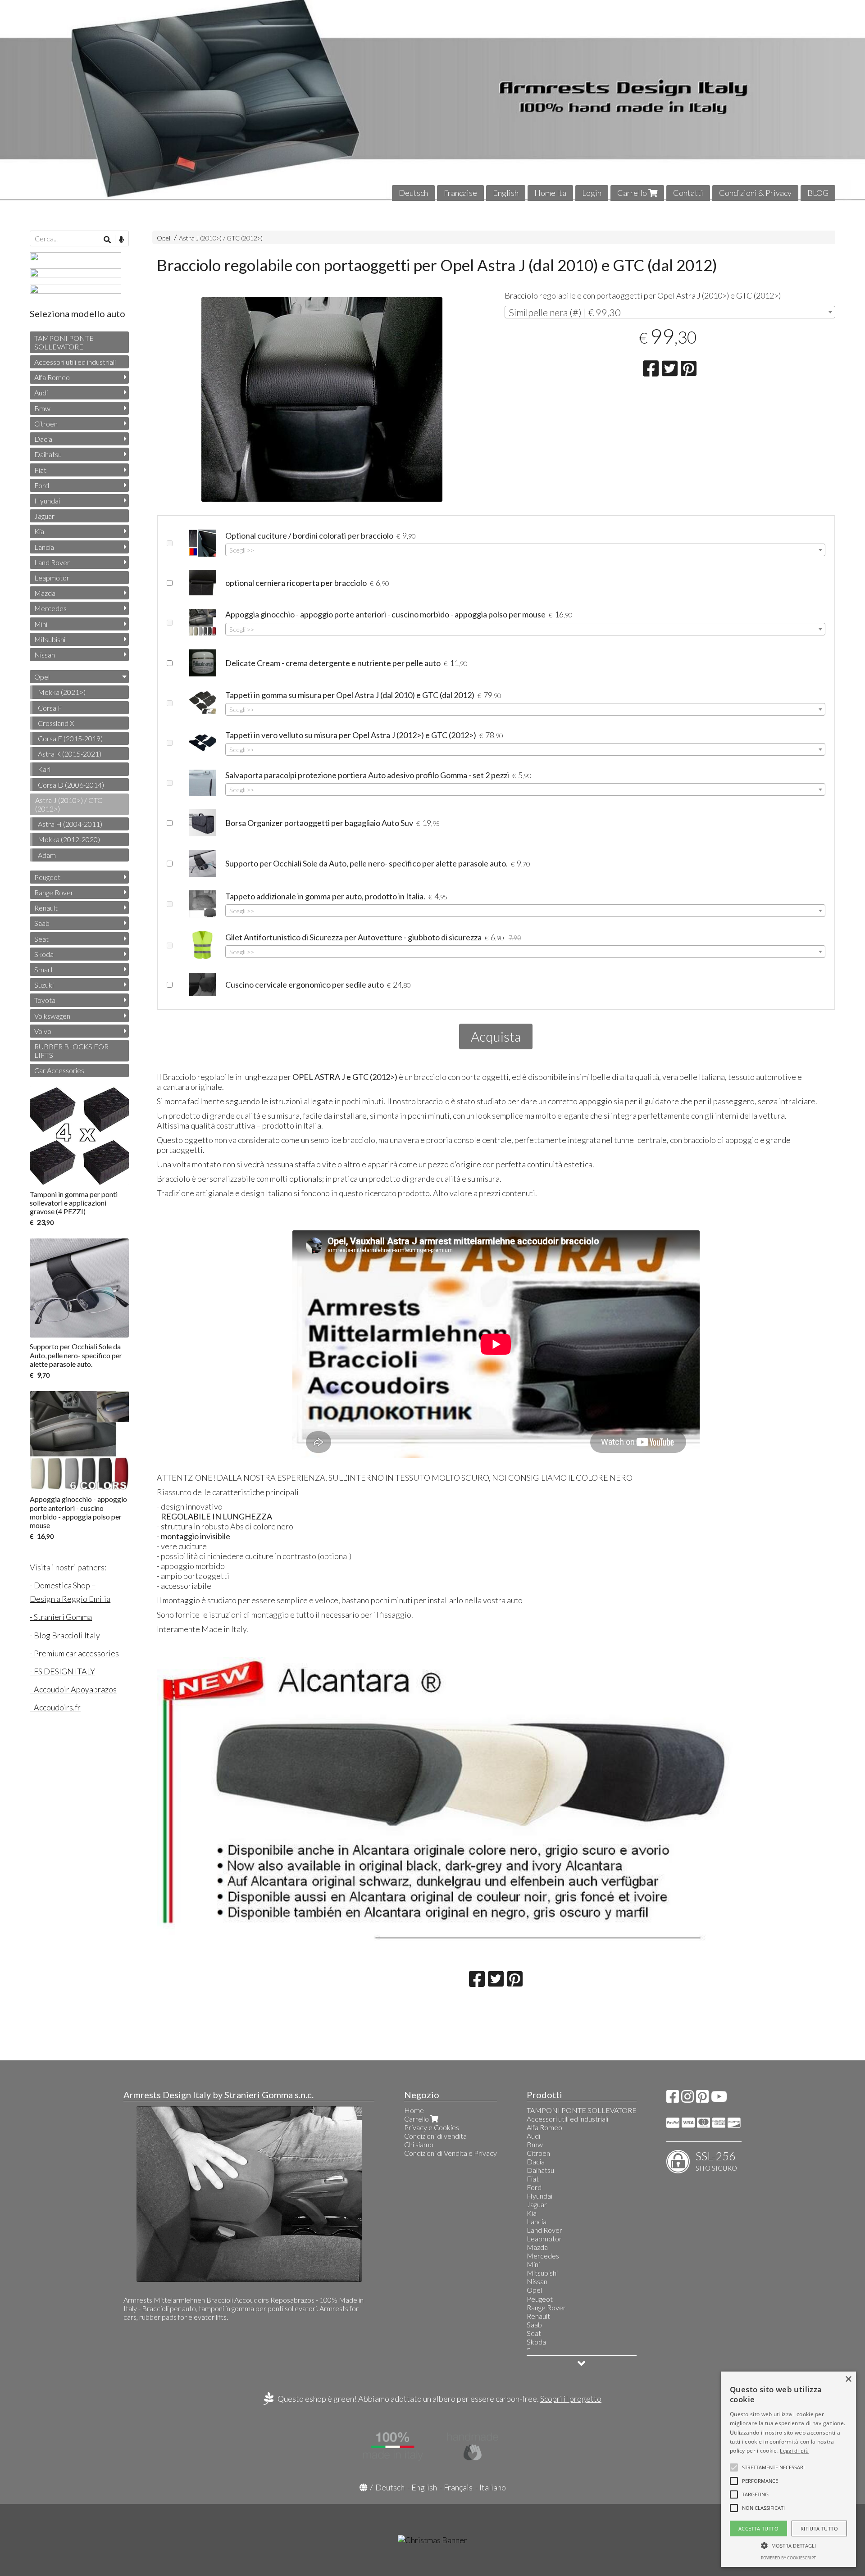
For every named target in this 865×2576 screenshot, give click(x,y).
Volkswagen (52, 1016)
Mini (41, 624)
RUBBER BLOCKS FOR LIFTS (71, 1051)
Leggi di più (794, 2451)
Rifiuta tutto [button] (819, 2528)
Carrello (633, 193)
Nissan (45, 655)
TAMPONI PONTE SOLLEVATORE (64, 342)
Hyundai (47, 501)
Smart (44, 969)
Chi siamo (419, 2144)
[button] (773, 2467)
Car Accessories (59, 1070)
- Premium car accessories (74, 1653)
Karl (44, 769)
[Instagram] (687, 2099)
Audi (41, 392)
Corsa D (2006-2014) (71, 785)
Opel (164, 238)
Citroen (46, 424)
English (506, 193)
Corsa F (50, 708)
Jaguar (44, 516)
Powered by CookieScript (788, 2558)
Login (592, 193)
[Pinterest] (702, 2099)
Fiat (40, 470)
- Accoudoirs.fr (55, 1707)
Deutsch (413, 193)
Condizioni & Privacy (755, 193)
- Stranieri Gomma (61, 1617)
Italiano (493, 2487)
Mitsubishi (50, 639)
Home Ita (550, 193)
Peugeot (47, 877)
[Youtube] (719, 2099)
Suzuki (44, 985)
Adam (47, 855)
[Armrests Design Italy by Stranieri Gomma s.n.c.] (432, 100)
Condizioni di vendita (435, 2136)
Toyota (45, 1000)
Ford (42, 485)
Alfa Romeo (52, 377)
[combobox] (670, 312)
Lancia (44, 547)
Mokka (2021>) (62, 692)
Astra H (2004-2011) (70, 824)
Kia (39, 531)
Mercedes (50, 608)
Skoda (44, 954)
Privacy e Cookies (432, 2127)
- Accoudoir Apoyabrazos (73, 1689)
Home (414, 2110)
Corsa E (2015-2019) (70, 738)
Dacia (43, 439)
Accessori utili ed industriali (75, 362)
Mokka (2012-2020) (69, 839)
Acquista (496, 1036)
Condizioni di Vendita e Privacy (451, 2153)
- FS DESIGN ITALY (62, 1671)
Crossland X (56, 723)
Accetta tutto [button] (758, 2528)
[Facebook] (673, 2099)
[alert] (788, 2469)
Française (460, 193)
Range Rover (54, 892)
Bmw (42, 408)
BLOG (818, 193)
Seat (41, 939)
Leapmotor (52, 578)
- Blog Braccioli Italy (65, 1635)
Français (458, 2487)
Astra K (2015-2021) (70, 754)
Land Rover (52, 562)
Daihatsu (48, 454)
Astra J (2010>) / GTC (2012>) (221, 238)
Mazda (45, 593)
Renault (46, 908)
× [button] (848, 2379)
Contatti (688, 193)
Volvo (43, 1031)
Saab (42, 923)
